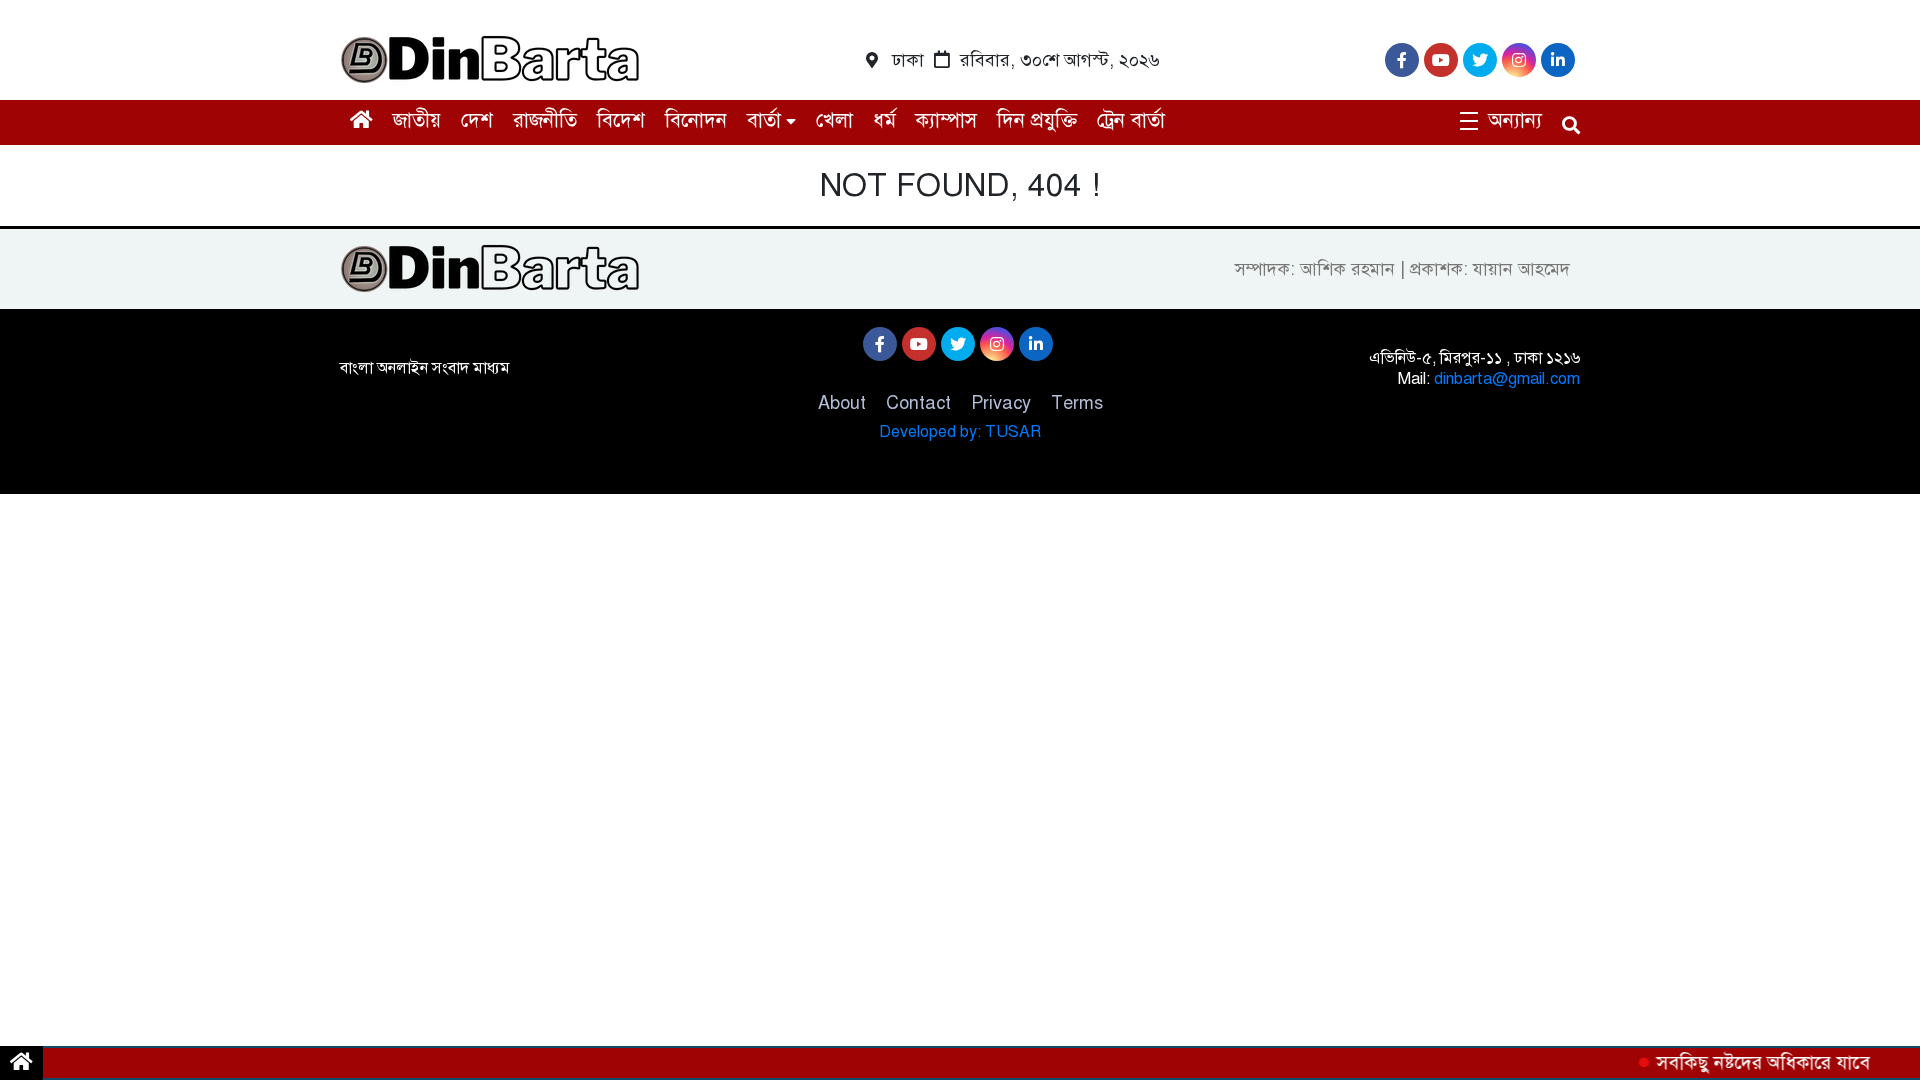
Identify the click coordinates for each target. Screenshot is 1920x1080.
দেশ (477, 120)
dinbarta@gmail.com (1507, 379)
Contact (918, 403)
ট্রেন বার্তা (1131, 120)
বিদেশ (621, 120)
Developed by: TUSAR (960, 432)
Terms (1077, 403)
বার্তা (764, 120)
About (842, 403)
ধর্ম (884, 120)
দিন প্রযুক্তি (1037, 120)
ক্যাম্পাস (946, 120)
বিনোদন (696, 120)
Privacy (1001, 403)
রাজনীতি (545, 120)
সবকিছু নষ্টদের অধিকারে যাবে (1756, 1062)
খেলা (834, 120)
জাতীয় (417, 120)
